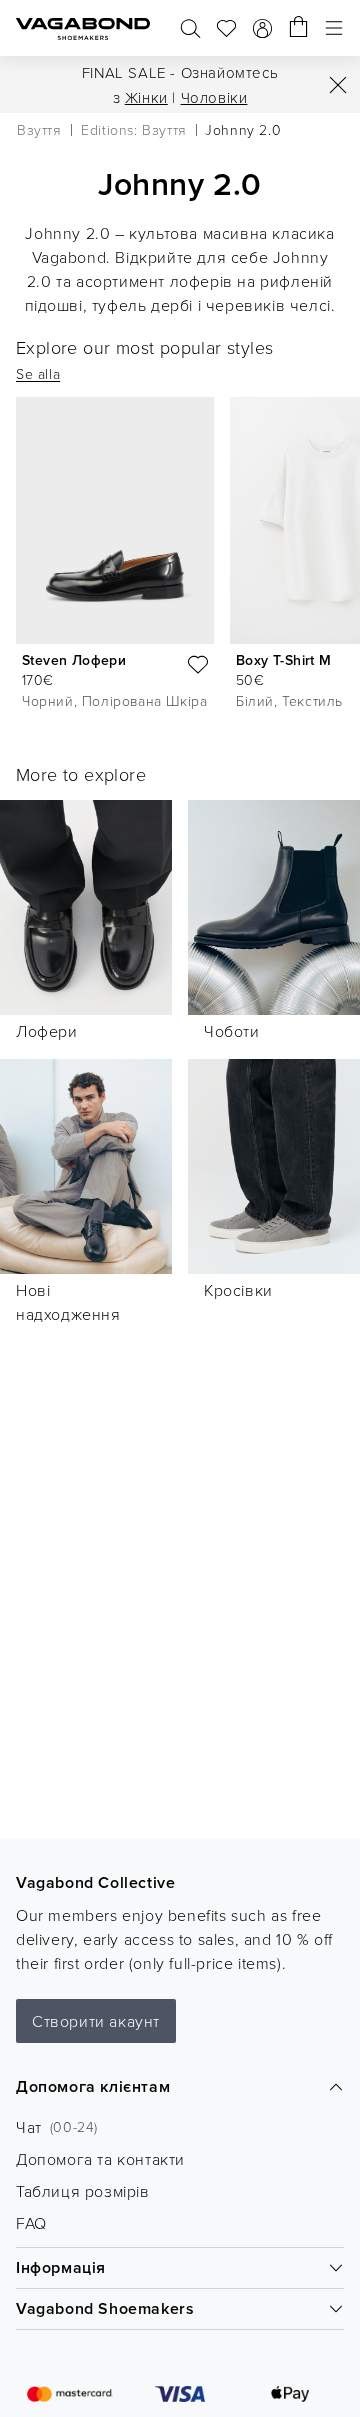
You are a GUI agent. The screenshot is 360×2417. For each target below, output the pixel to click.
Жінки (146, 97)
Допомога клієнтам (93, 2086)
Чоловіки (214, 97)
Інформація (61, 2267)
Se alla (38, 373)
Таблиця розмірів (83, 2191)
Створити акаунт (96, 2021)
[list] (180, 558)
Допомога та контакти (100, 2159)
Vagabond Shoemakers (105, 2308)
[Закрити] (338, 85)
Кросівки (238, 1290)
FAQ (31, 2223)
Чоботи (232, 1031)
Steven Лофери (74, 660)
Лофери (47, 1031)
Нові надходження (68, 1302)
